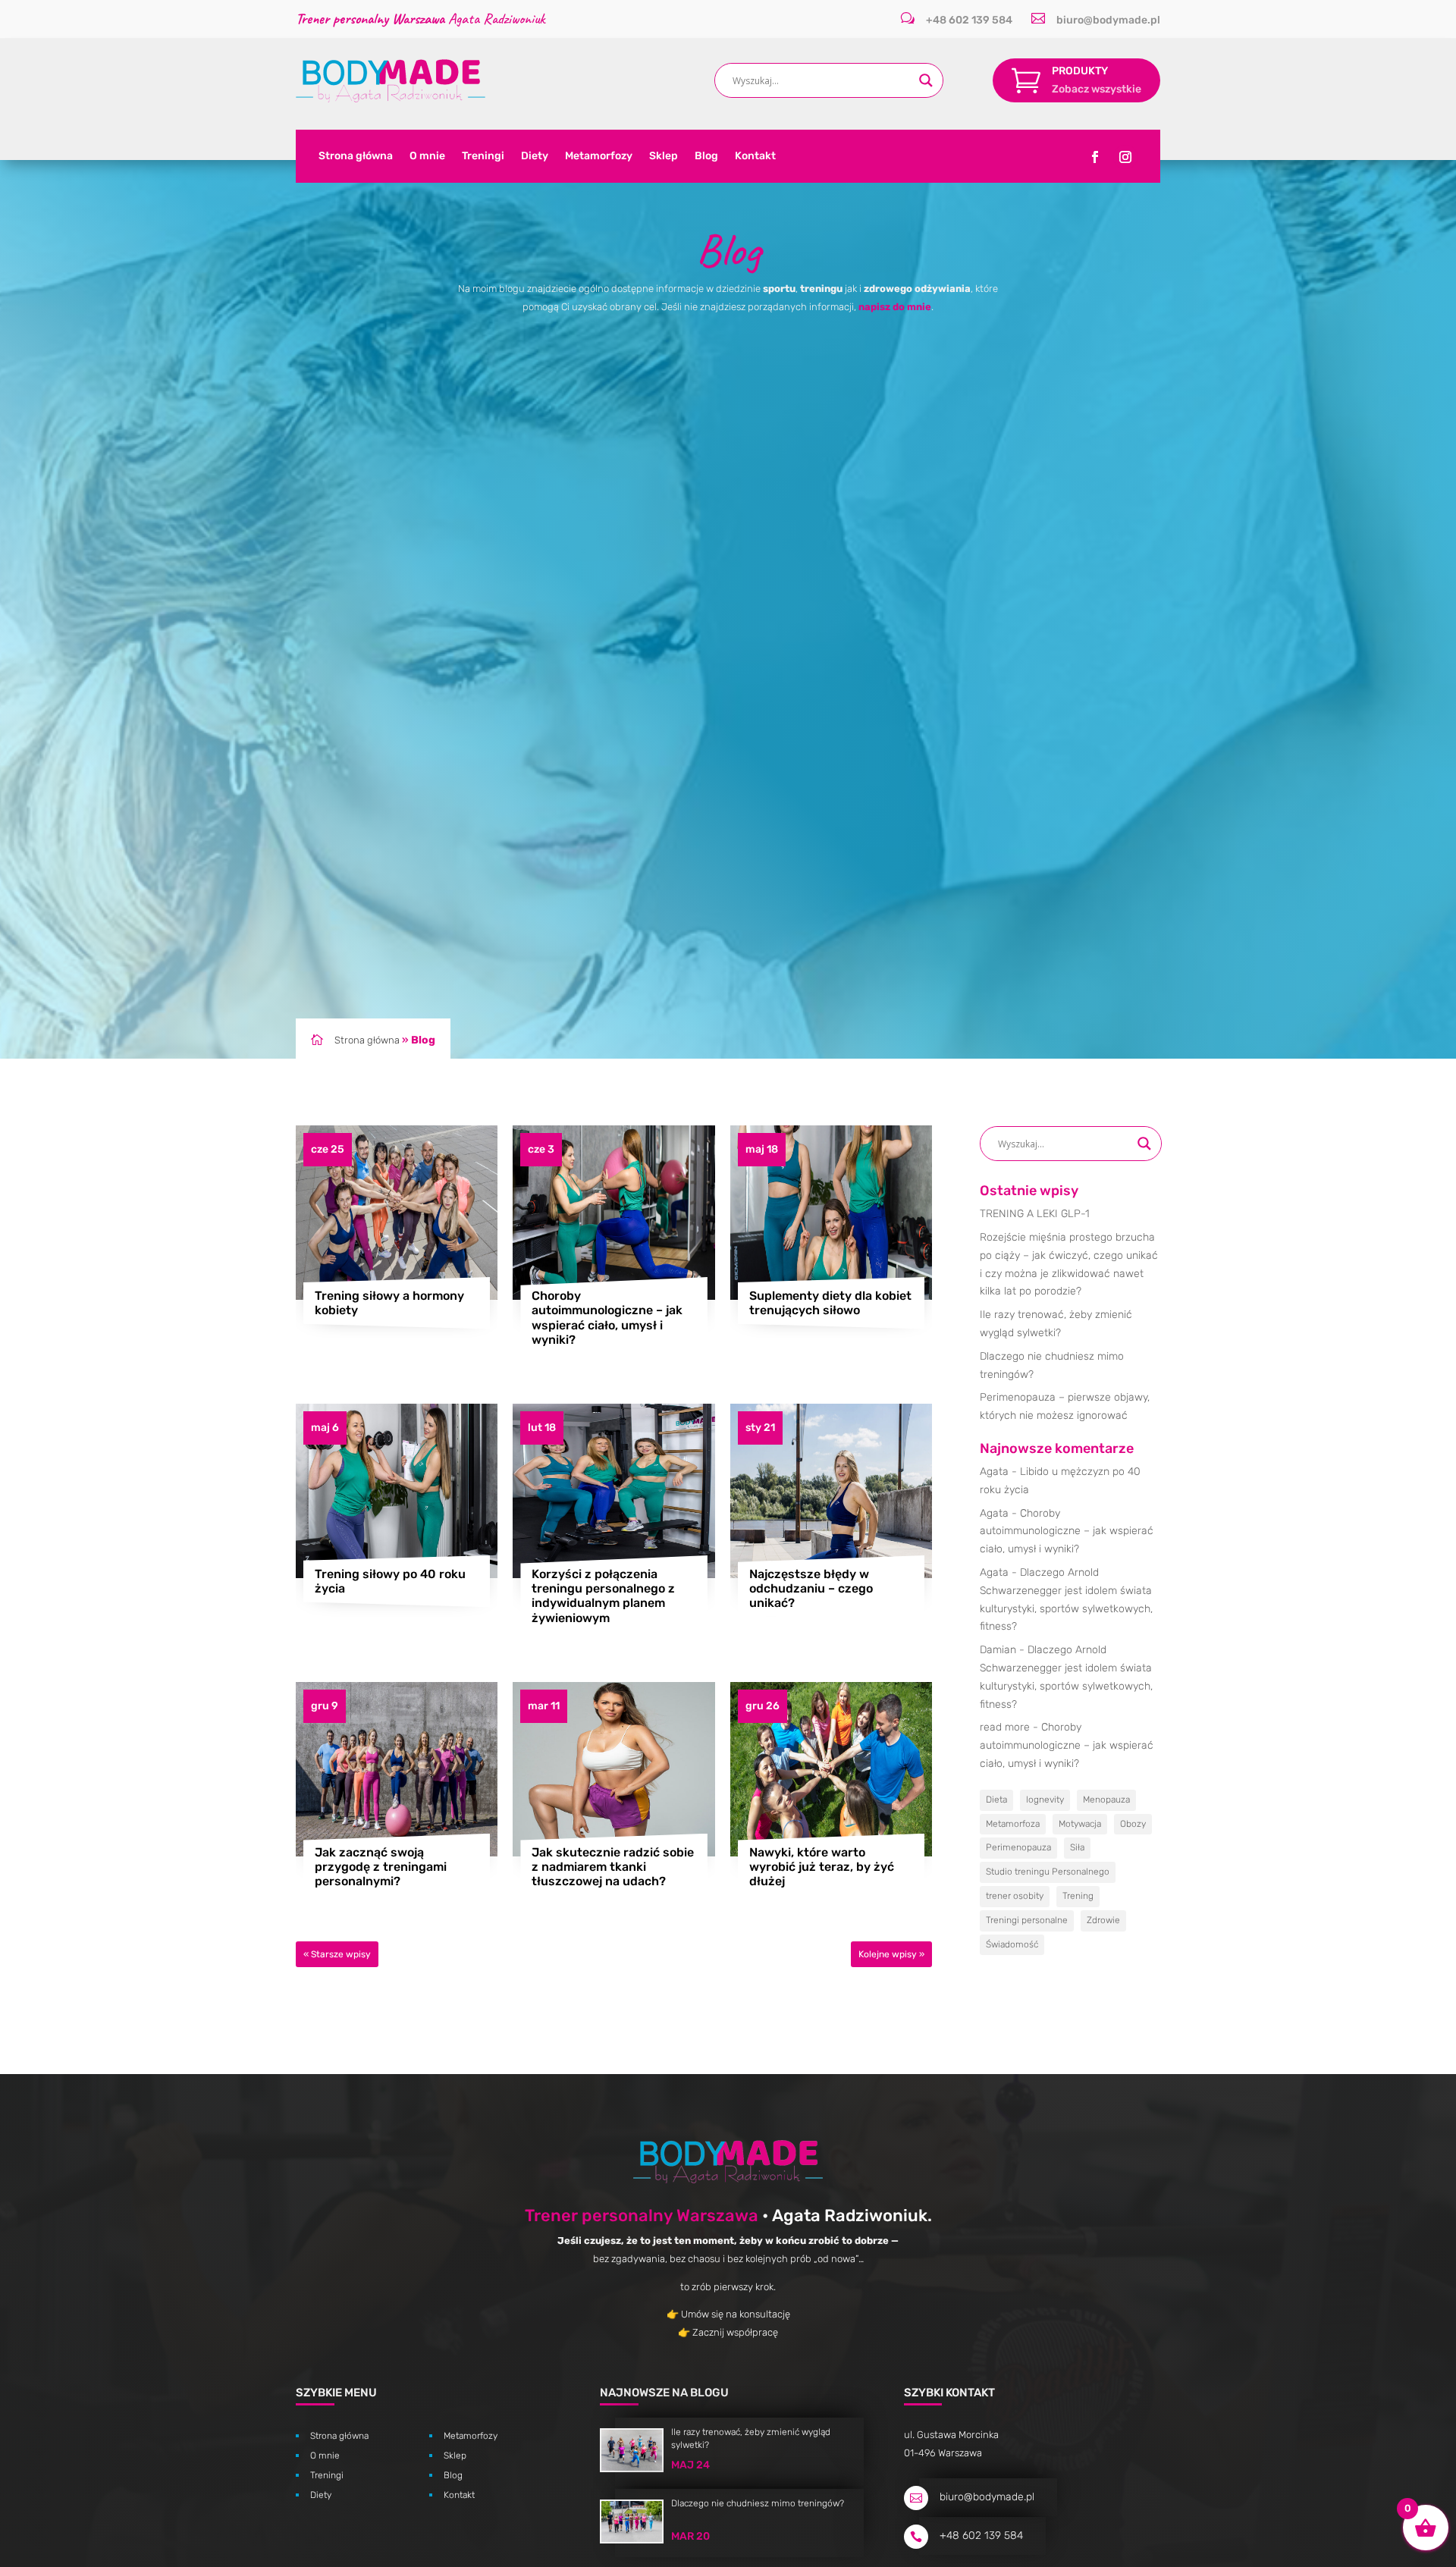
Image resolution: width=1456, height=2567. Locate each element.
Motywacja (1080, 1824)
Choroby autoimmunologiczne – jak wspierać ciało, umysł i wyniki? (607, 1318)
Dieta (996, 1800)
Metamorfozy (599, 157)
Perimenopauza (1018, 1847)
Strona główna (356, 157)
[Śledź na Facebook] (1095, 157)
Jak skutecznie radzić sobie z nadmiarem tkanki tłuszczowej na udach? (613, 1867)
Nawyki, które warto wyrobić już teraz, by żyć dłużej (822, 1867)
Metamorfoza (1013, 1824)
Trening (1078, 1896)
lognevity (1045, 1800)
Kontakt (755, 157)
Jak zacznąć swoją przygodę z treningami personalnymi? (381, 1867)
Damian (998, 1650)
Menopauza (1106, 1800)
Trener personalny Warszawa (642, 2216)
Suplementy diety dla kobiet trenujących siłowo (830, 1303)
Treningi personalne (1027, 1920)
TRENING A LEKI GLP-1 (1035, 1214)
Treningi (483, 157)
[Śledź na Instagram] (1125, 157)
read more (1005, 1727)
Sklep (664, 157)
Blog (706, 157)
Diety (535, 157)
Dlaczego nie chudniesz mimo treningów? (758, 2503)
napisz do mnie (895, 307)
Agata (994, 1472)
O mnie (427, 157)
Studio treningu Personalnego (1048, 1872)
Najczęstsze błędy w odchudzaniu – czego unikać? (811, 1588)
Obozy (1133, 1824)
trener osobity (1015, 1896)
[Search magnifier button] (926, 80)
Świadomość (1012, 1944)
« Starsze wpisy (337, 1954)
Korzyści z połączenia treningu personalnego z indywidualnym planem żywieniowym (603, 1596)
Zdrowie (1103, 1920)
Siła (1077, 1847)
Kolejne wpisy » (891, 1954)
